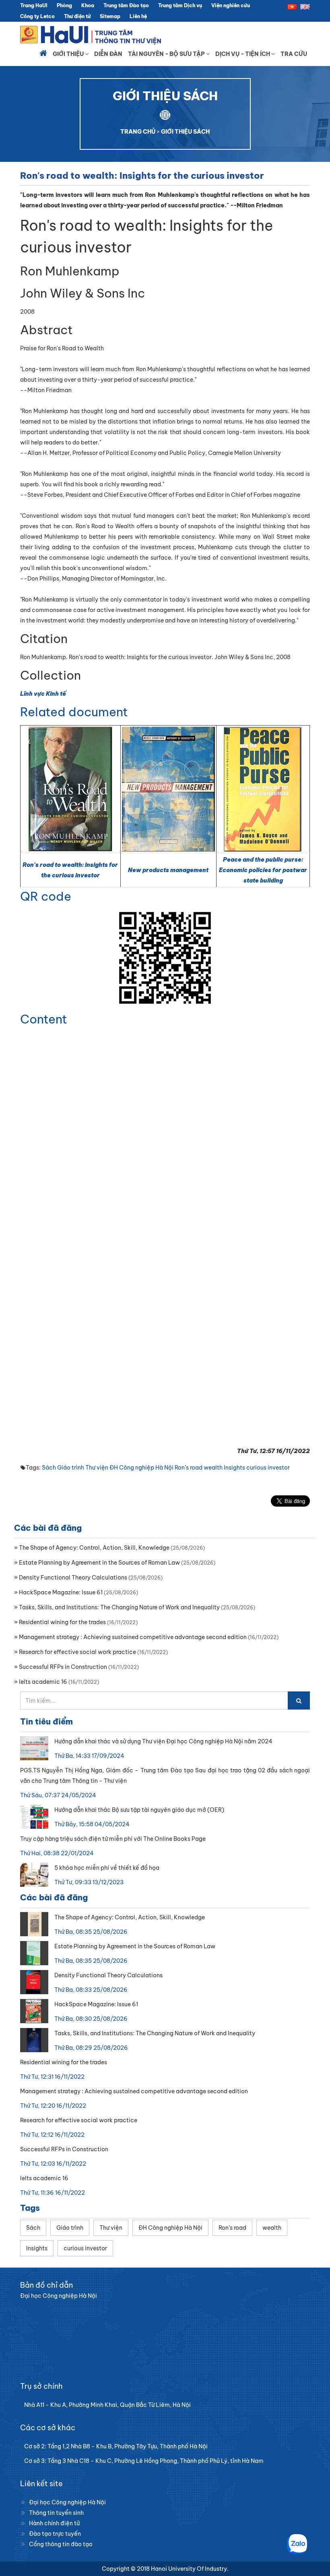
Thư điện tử (77, 16)
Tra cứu (294, 54)
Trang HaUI (34, 5)
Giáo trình (71, 1468)
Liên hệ (138, 16)
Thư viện (97, 1468)
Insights (234, 1468)
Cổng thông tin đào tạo (61, 2544)
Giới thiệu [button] (69, 54)
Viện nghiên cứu (231, 5)
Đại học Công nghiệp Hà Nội (67, 2502)
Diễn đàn (108, 54)
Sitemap (110, 16)
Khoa (88, 5)
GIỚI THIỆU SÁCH (185, 132)
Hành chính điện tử (54, 2523)
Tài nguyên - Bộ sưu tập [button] (167, 54)
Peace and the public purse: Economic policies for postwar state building (263, 870)
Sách (49, 1468)
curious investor (268, 1468)
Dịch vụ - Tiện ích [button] (243, 54)
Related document (74, 712)
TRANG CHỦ (138, 132)
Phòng (64, 5)
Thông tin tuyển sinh (56, 2513)
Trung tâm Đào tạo (126, 5)
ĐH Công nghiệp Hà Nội (141, 1468)
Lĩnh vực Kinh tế (43, 694)
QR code (46, 896)
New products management (168, 870)
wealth (213, 1468)
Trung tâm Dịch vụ (180, 5)
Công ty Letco (37, 16)
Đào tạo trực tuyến (55, 2534)
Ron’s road (189, 1468)
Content (44, 1019)
